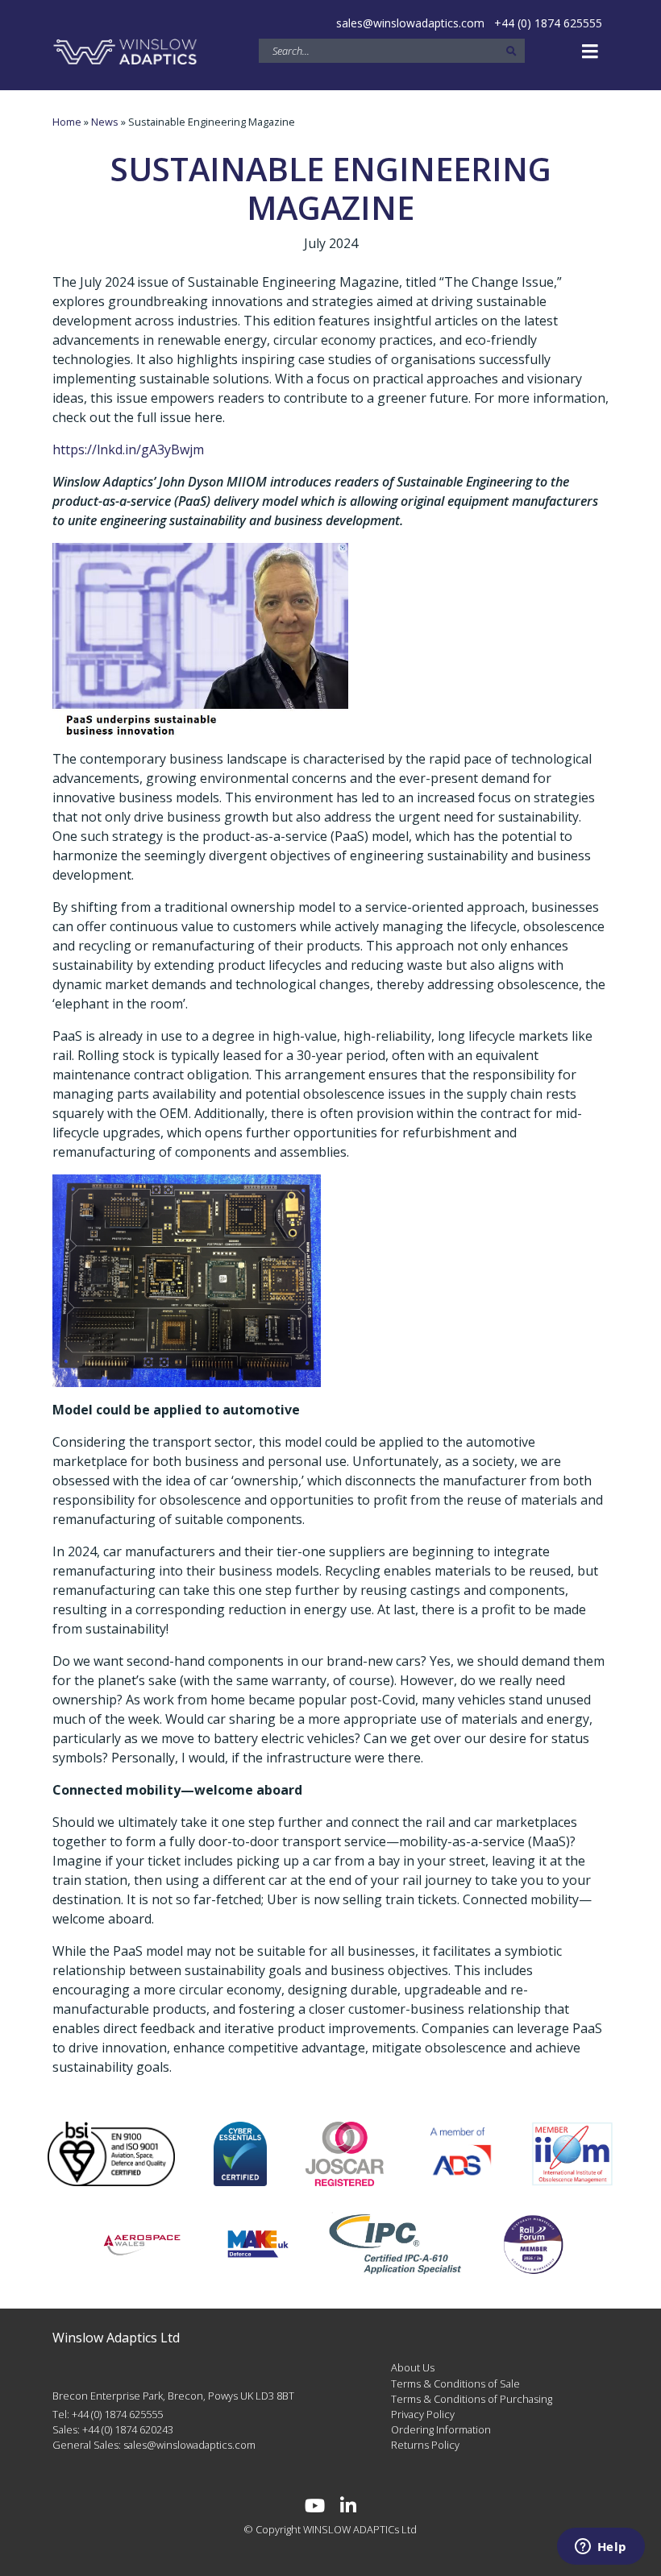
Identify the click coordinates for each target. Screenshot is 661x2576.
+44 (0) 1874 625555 (548, 23)
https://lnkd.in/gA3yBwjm (128, 449)
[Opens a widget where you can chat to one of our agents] (601, 2548)
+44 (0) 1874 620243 (128, 2429)
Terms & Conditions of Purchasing (472, 2399)
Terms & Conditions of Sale (455, 2383)
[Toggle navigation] (590, 52)
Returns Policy (425, 2445)
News (105, 122)
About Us (413, 2367)
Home (67, 122)
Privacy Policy (423, 2414)
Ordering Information (441, 2429)
